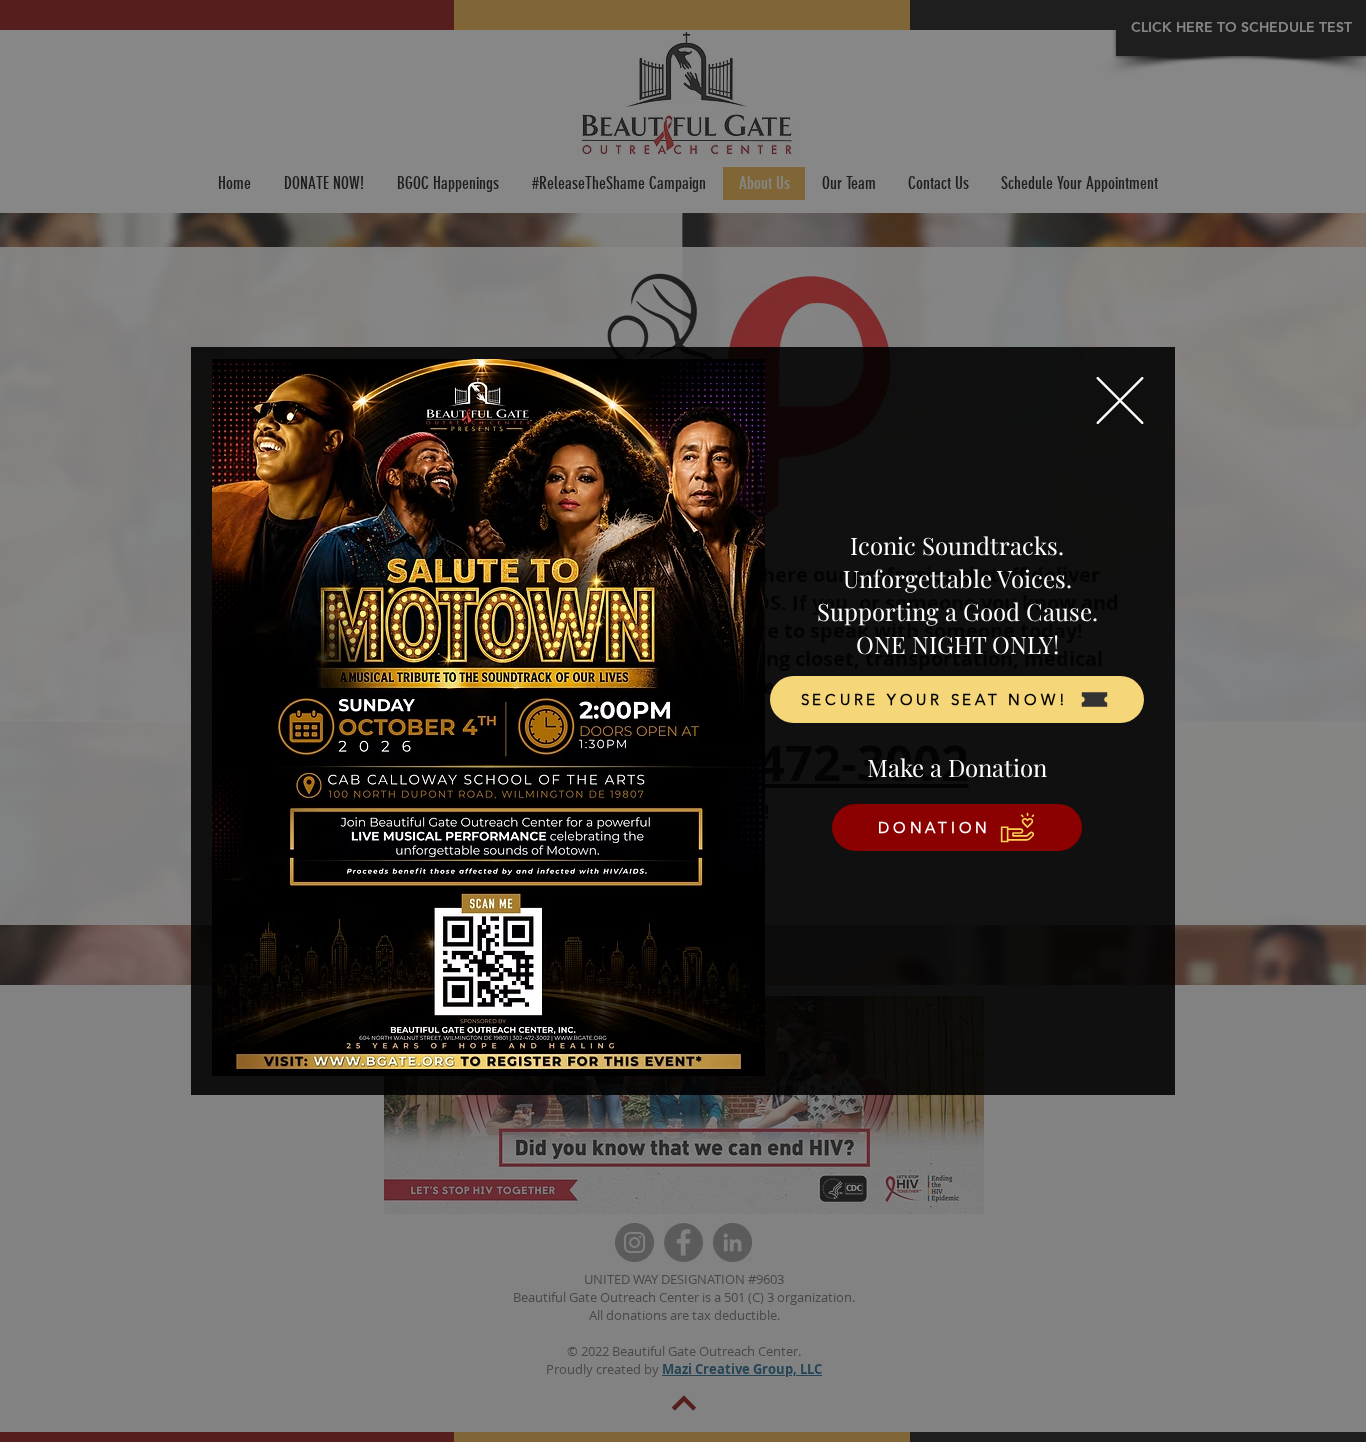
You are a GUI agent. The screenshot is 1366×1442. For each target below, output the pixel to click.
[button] (1120, 400)
